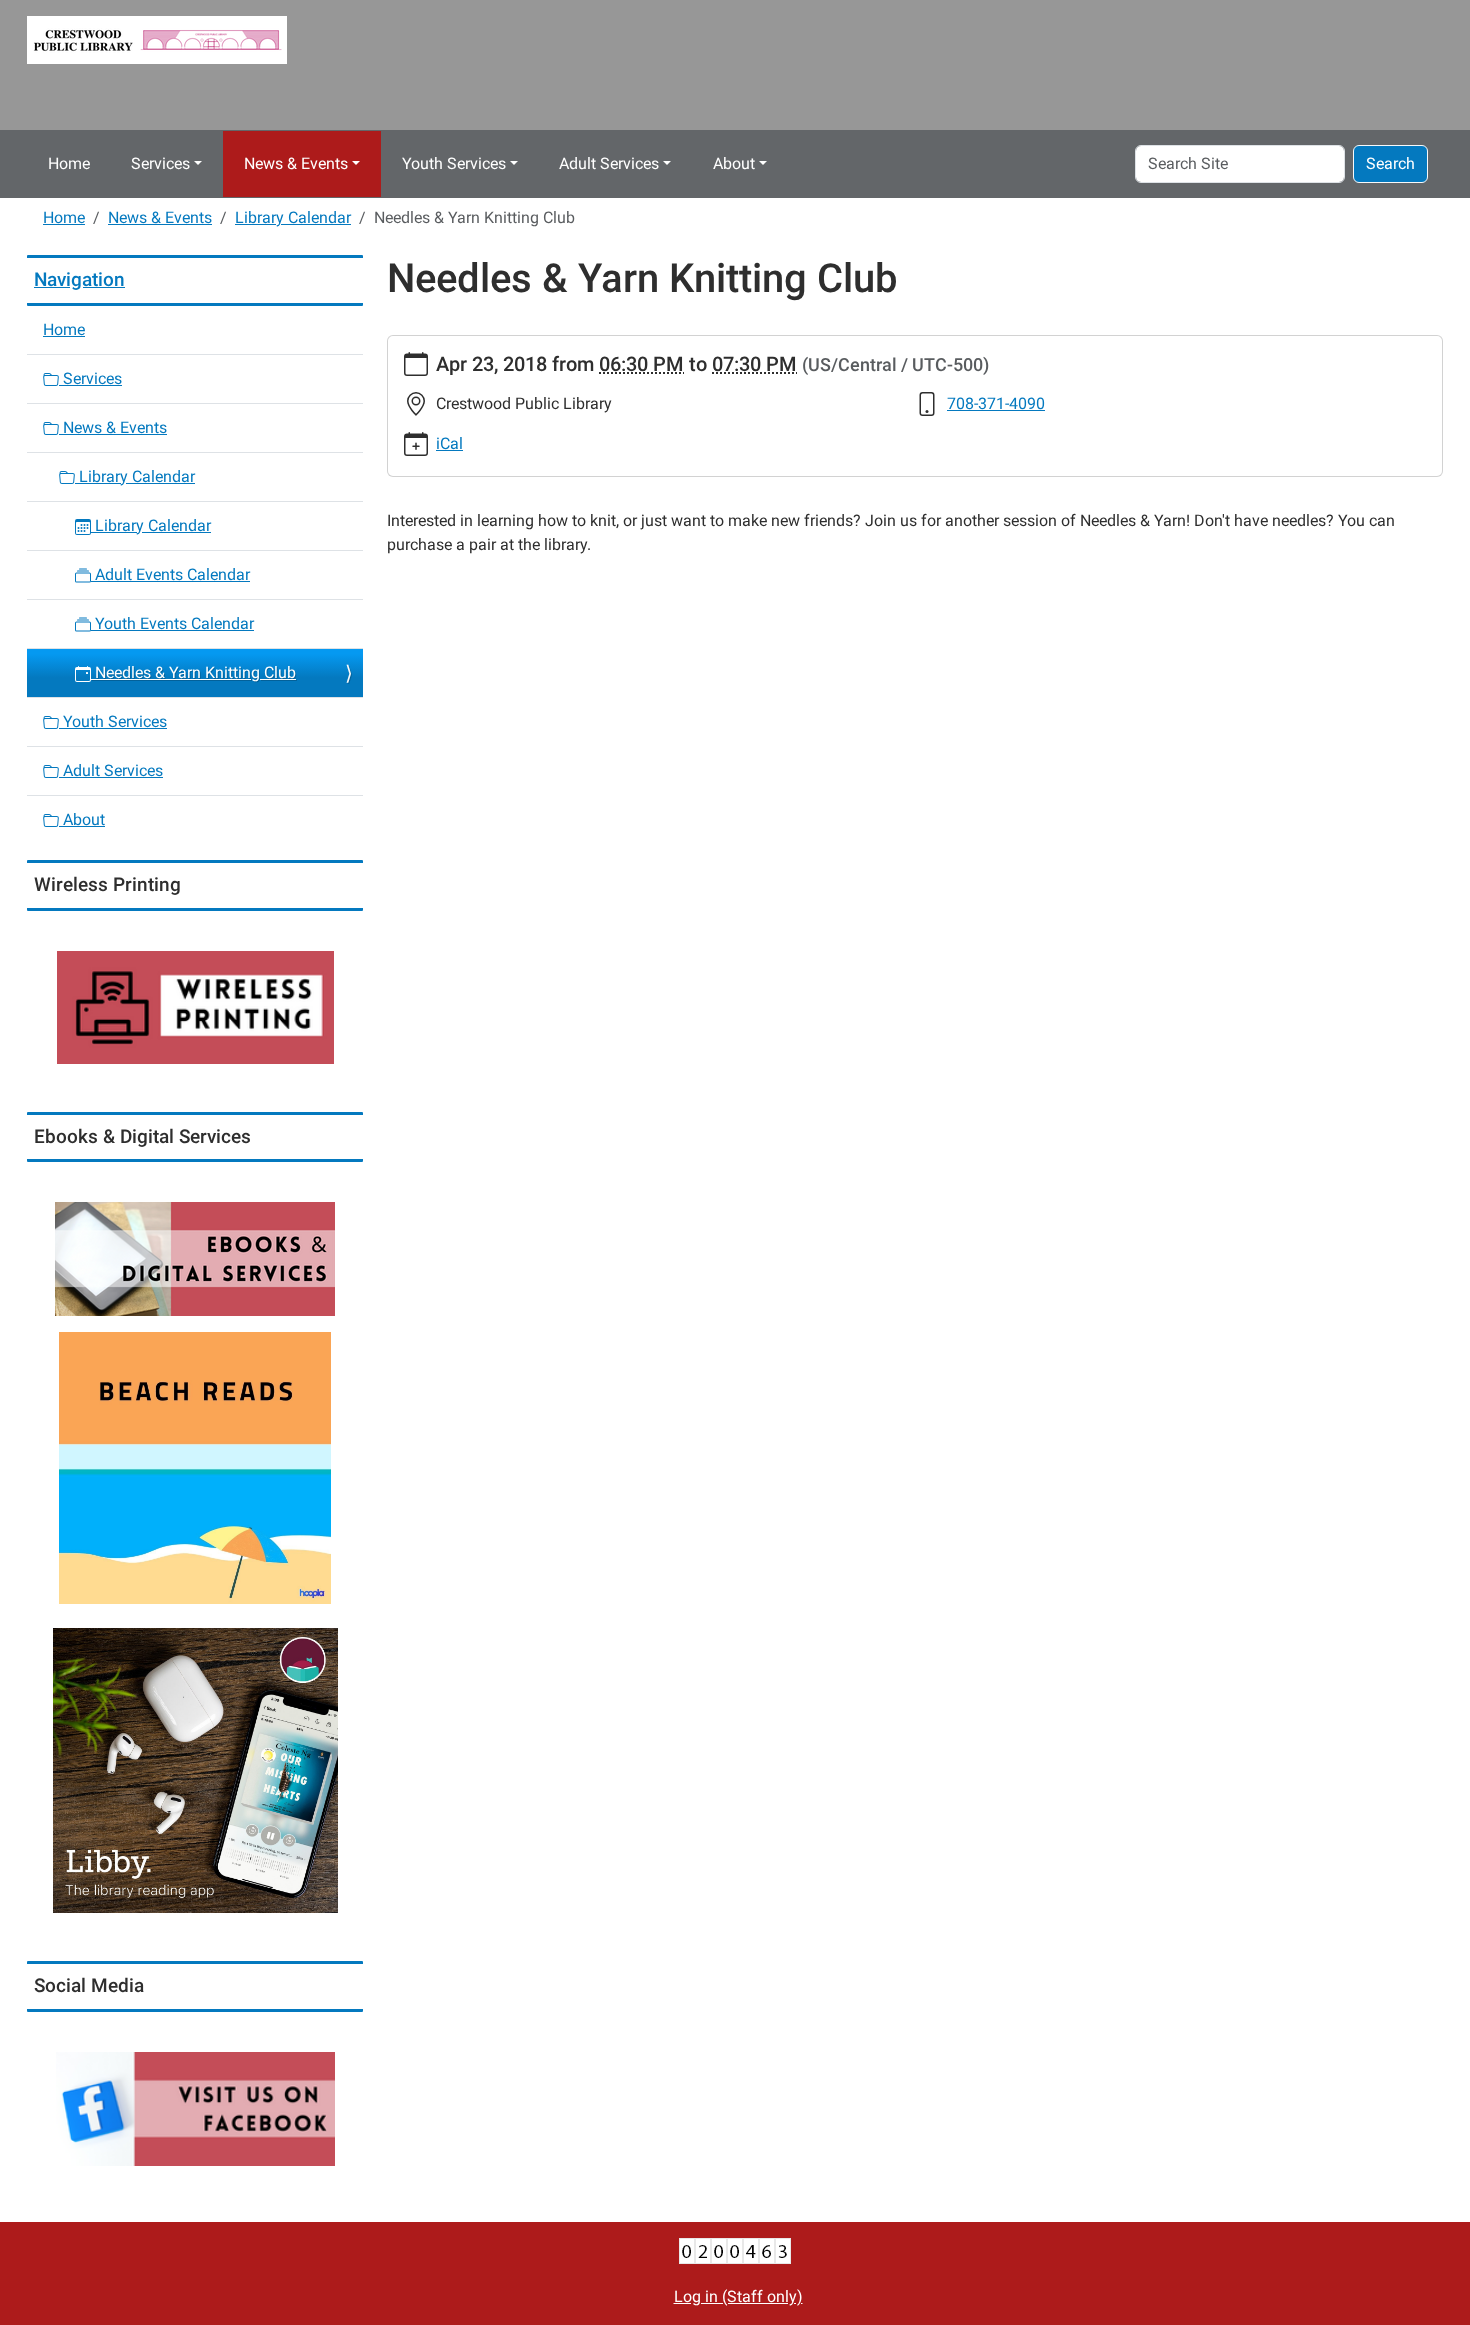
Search (1390, 163)
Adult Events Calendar (170, 574)
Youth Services (454, 163)
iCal (449, 443)
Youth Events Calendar (172, 623)
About (734, 163)
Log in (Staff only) (738, 2296)
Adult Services (609, 163)
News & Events (296, 163)
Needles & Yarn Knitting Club (193, 672)
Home (69, 163)
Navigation (79, 279)
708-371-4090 (996, 403)
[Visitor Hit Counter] (735, 2249)
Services (160, 163)
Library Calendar (293, 217)
